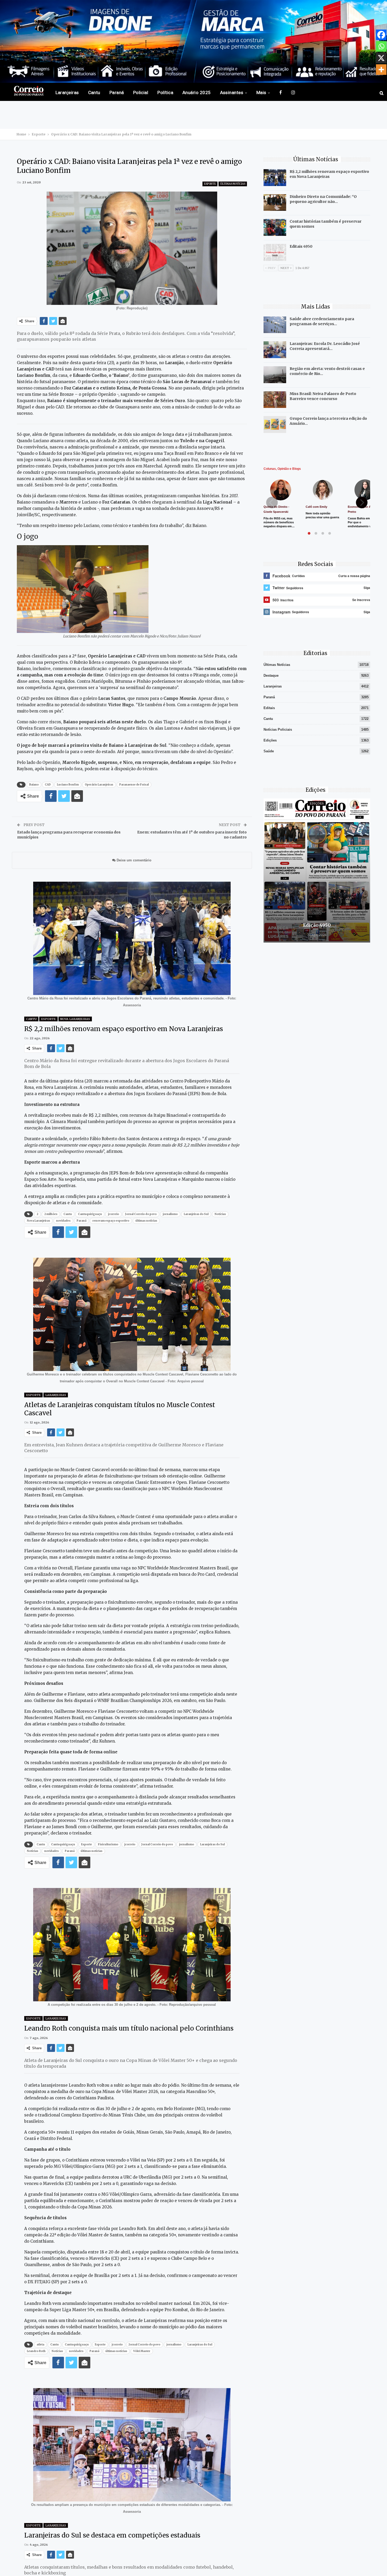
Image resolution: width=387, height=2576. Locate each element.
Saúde (269, 751)
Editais (269, 708)
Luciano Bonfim (68, 785)
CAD (48, 785)
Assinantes (232, 92)
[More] (381, 70)
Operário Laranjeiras (99, 785)
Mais (261, 92)
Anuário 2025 (197, 92)
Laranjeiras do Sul (196, 1214)
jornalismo (170, 1214)
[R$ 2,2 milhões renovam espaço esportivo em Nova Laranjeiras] (275, 178)
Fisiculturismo (108, 1844)
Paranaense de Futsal (134, 785)
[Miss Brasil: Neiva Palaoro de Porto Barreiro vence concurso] (275, 400)
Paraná (117, 92)
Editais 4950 (301, 246)
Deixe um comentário (133, 860)
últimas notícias (146, 1221)
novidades (63, 1221)
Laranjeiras (67, 92)
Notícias (220, 1214)
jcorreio (113, 1214)
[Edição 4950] (317, 870)
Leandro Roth (36, 2351)
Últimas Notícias (233, 184)
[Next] (362, 502)
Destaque (271, 675)
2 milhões (51, 1214)
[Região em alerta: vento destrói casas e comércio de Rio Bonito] (275, 375)
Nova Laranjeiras (75, 1019)
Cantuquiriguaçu (90, 1214)
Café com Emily (316, 507)
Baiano (34, 785)
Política (165, 92)
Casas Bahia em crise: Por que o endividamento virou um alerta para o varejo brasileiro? (365, 526)
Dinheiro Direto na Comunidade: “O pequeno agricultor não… (323, 199)
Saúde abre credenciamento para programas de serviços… (322, 321)
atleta (40, 2345)
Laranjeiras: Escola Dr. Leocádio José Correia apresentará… (325, 346)
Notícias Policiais (278, 730)
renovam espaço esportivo (111, 1221)
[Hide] (385, 80)
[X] (381, 58)
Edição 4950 (317, 925)
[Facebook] (381, 35)
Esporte (210, 184)
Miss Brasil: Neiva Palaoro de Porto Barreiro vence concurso (323, 396)
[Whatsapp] (381, 46)
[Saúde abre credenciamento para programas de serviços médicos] (275, 325)
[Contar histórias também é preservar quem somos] (275, 227)
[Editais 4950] (275, 252)
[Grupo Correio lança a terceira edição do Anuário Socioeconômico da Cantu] (275, 425)
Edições (270, 740)
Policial (141, 92)
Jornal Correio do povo (141, 1214)
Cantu (94, 92)
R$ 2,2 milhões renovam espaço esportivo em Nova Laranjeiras (329, 174)
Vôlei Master (142, 2351)
